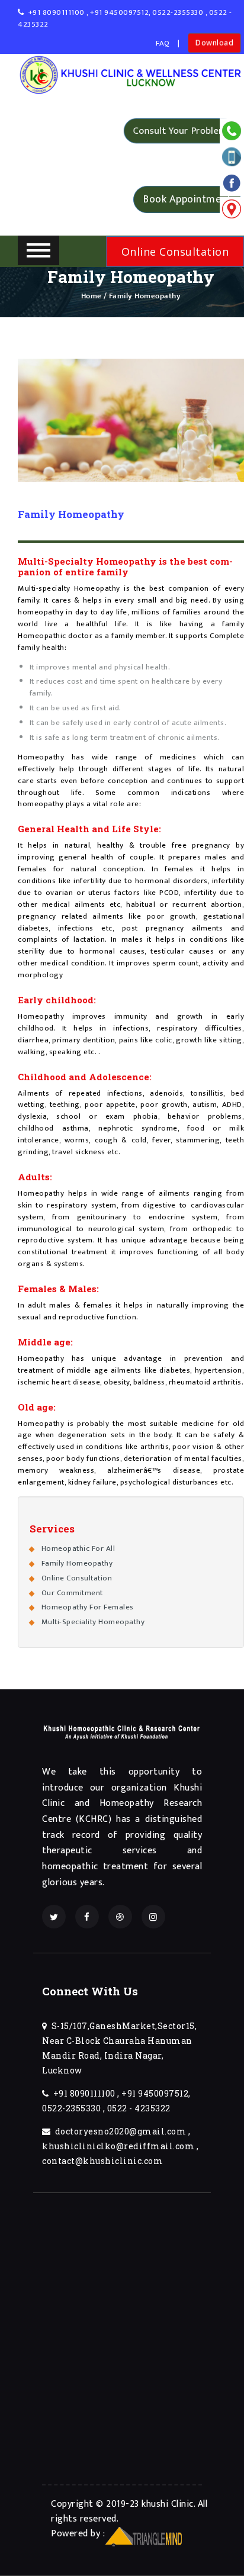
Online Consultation (77, 1578)
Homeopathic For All (78, 1548)
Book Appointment (187, 198)
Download (214, 42)
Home (91, 296)
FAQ (163, 43)
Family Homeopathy (77, 1563)
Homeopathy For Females (88, 1607)
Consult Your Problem (180, 131)
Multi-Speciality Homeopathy (93, 1622)
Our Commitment (72, 1593)
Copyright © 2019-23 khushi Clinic (122, 2504)
